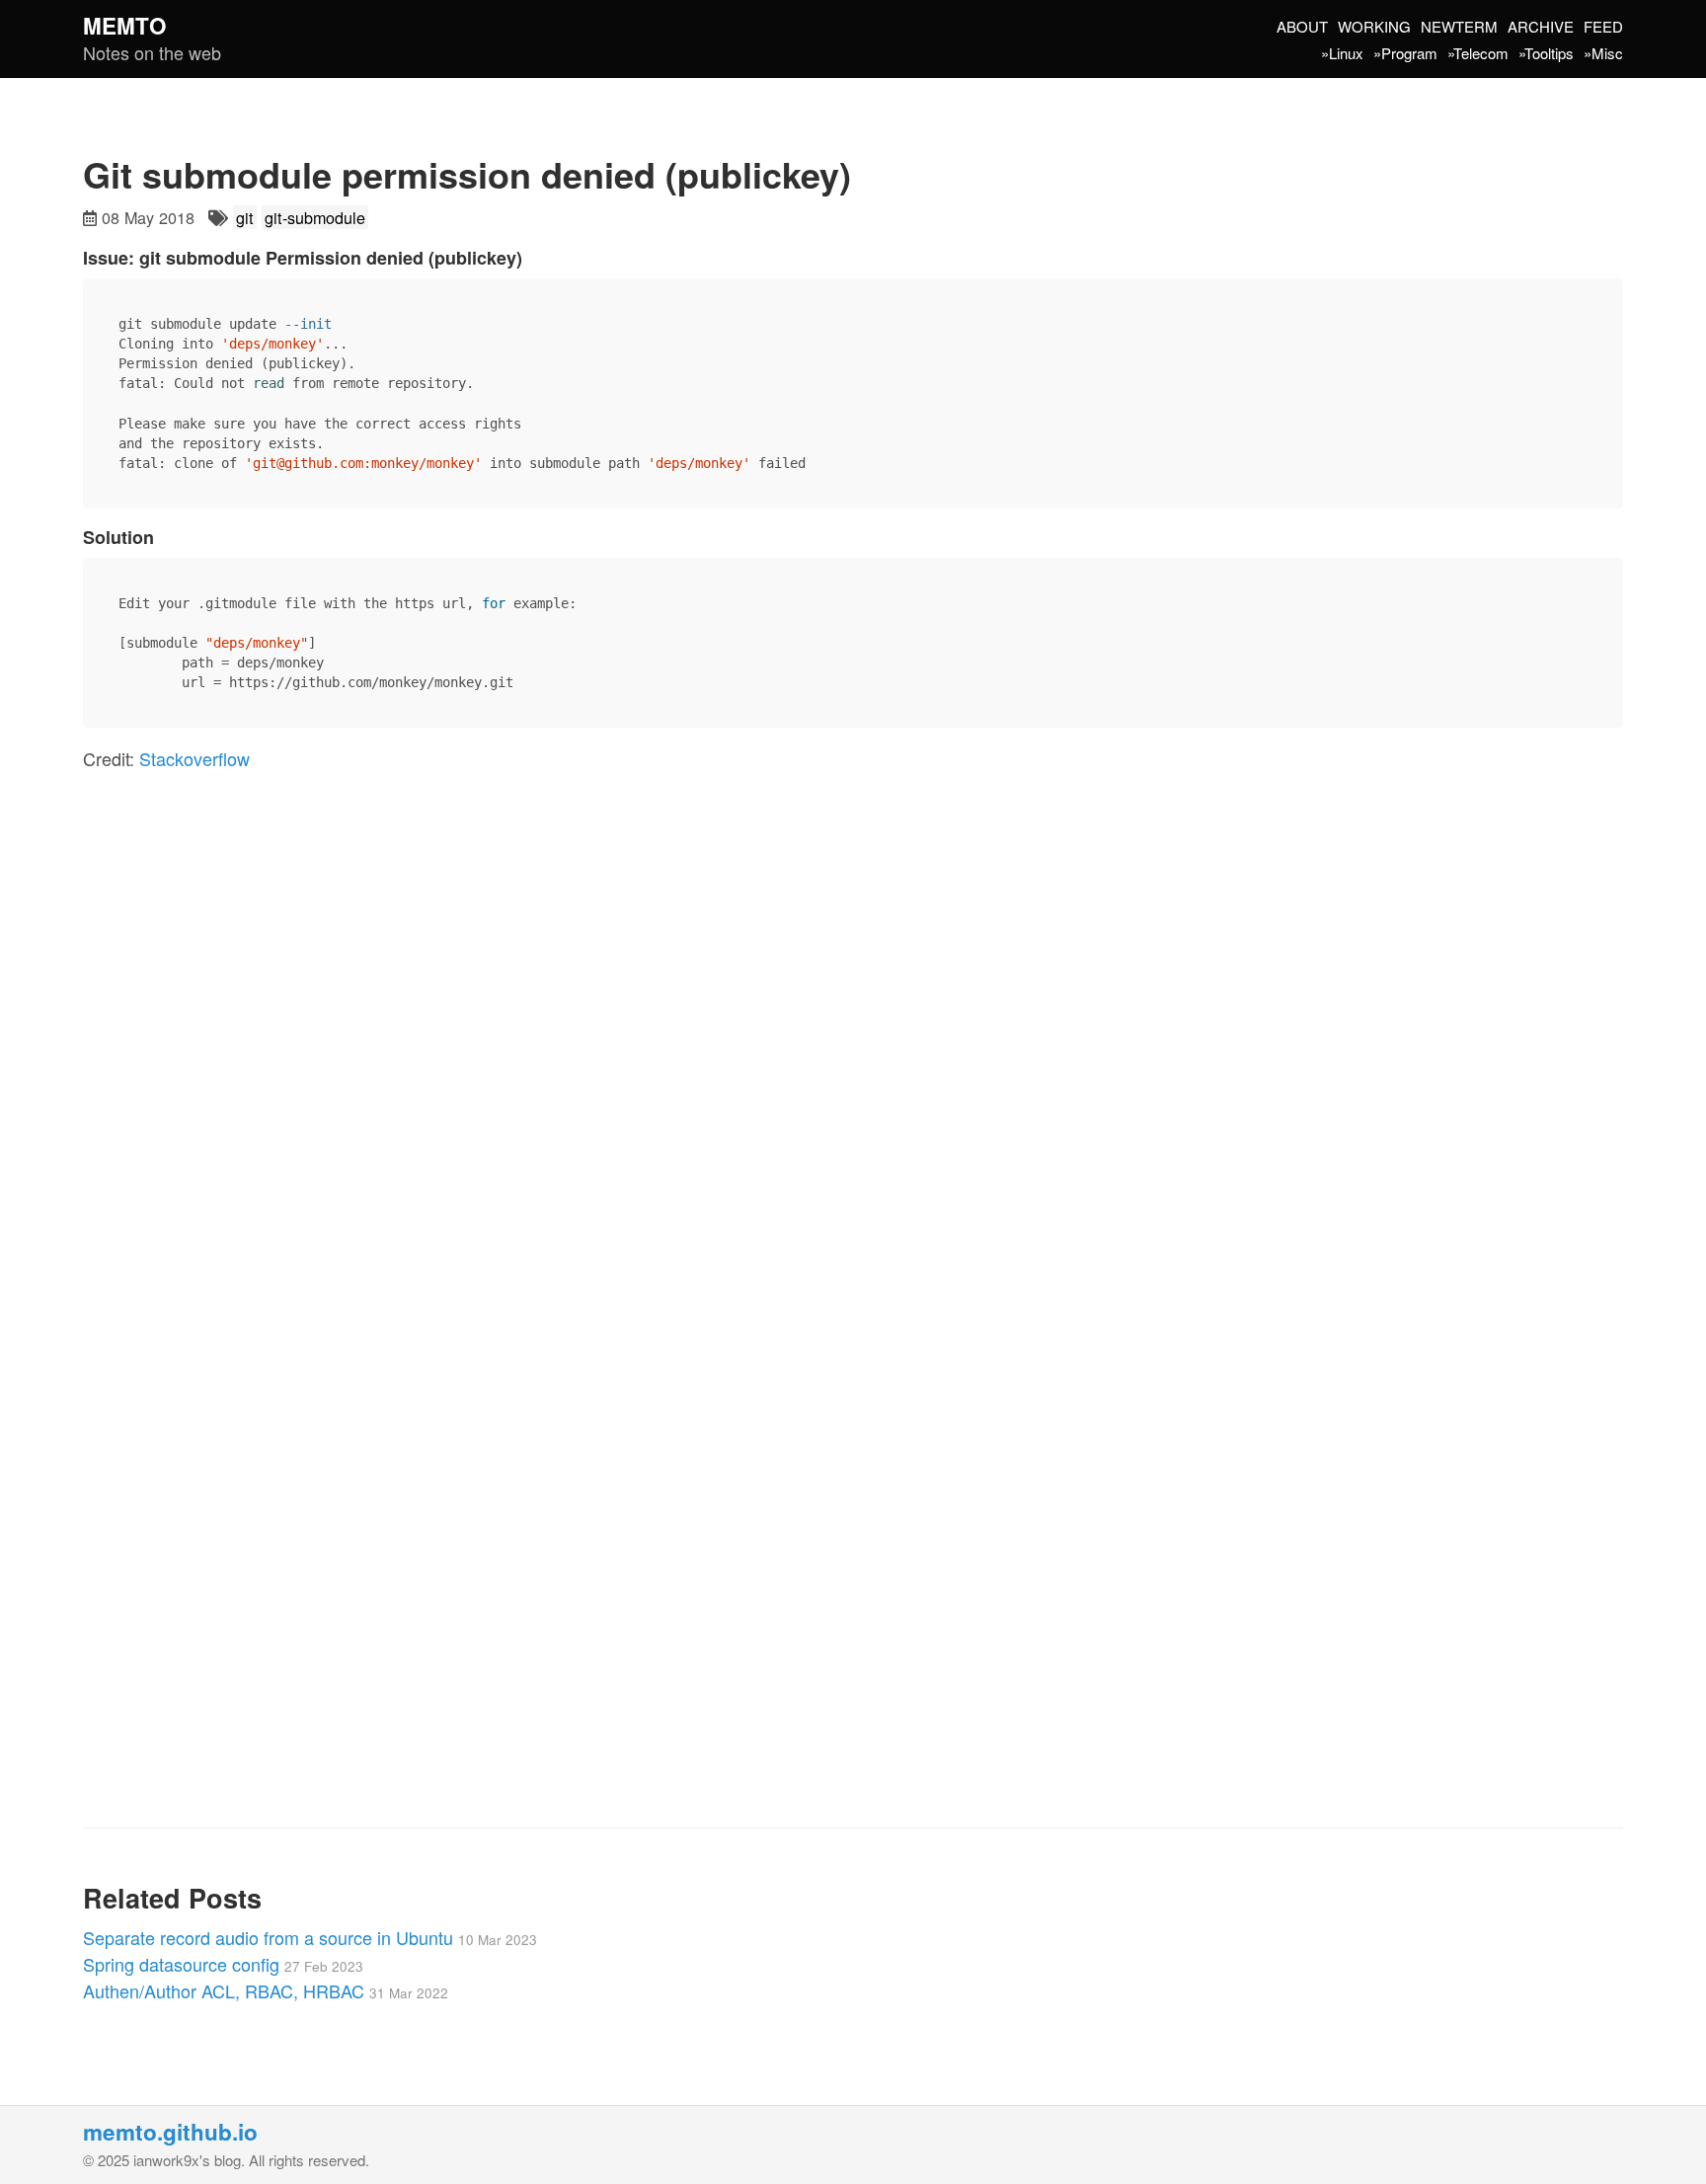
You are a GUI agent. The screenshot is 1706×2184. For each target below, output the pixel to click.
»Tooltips (1546, 53)
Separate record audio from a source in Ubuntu (310, 1937)
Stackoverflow (194, 758)
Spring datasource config (223, 1964)
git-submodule (315, 217)
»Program (1405, 53)
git (245, 217)
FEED (1603, 26)
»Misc (1603, 53)
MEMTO (125, 26)
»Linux (1342, 53)
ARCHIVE (1541, 26)
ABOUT (1302, 26)
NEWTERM (1459, 26)
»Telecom (1478, 53)
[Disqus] (853, 1063)
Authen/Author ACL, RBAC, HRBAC (266, 1990)
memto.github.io (170, 2132)
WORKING (1374, 26)
